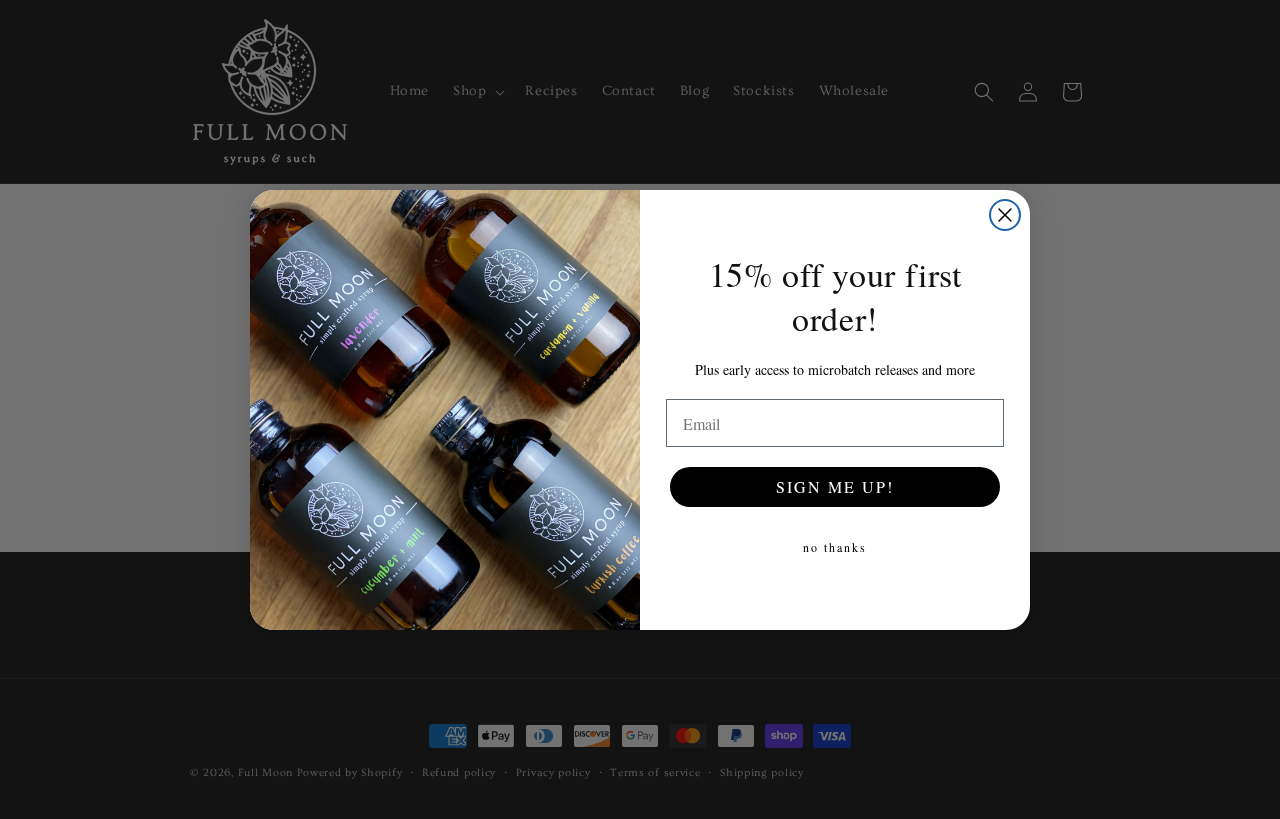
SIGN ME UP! (835, 486)
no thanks (835, 547)
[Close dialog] (1005, 215)
